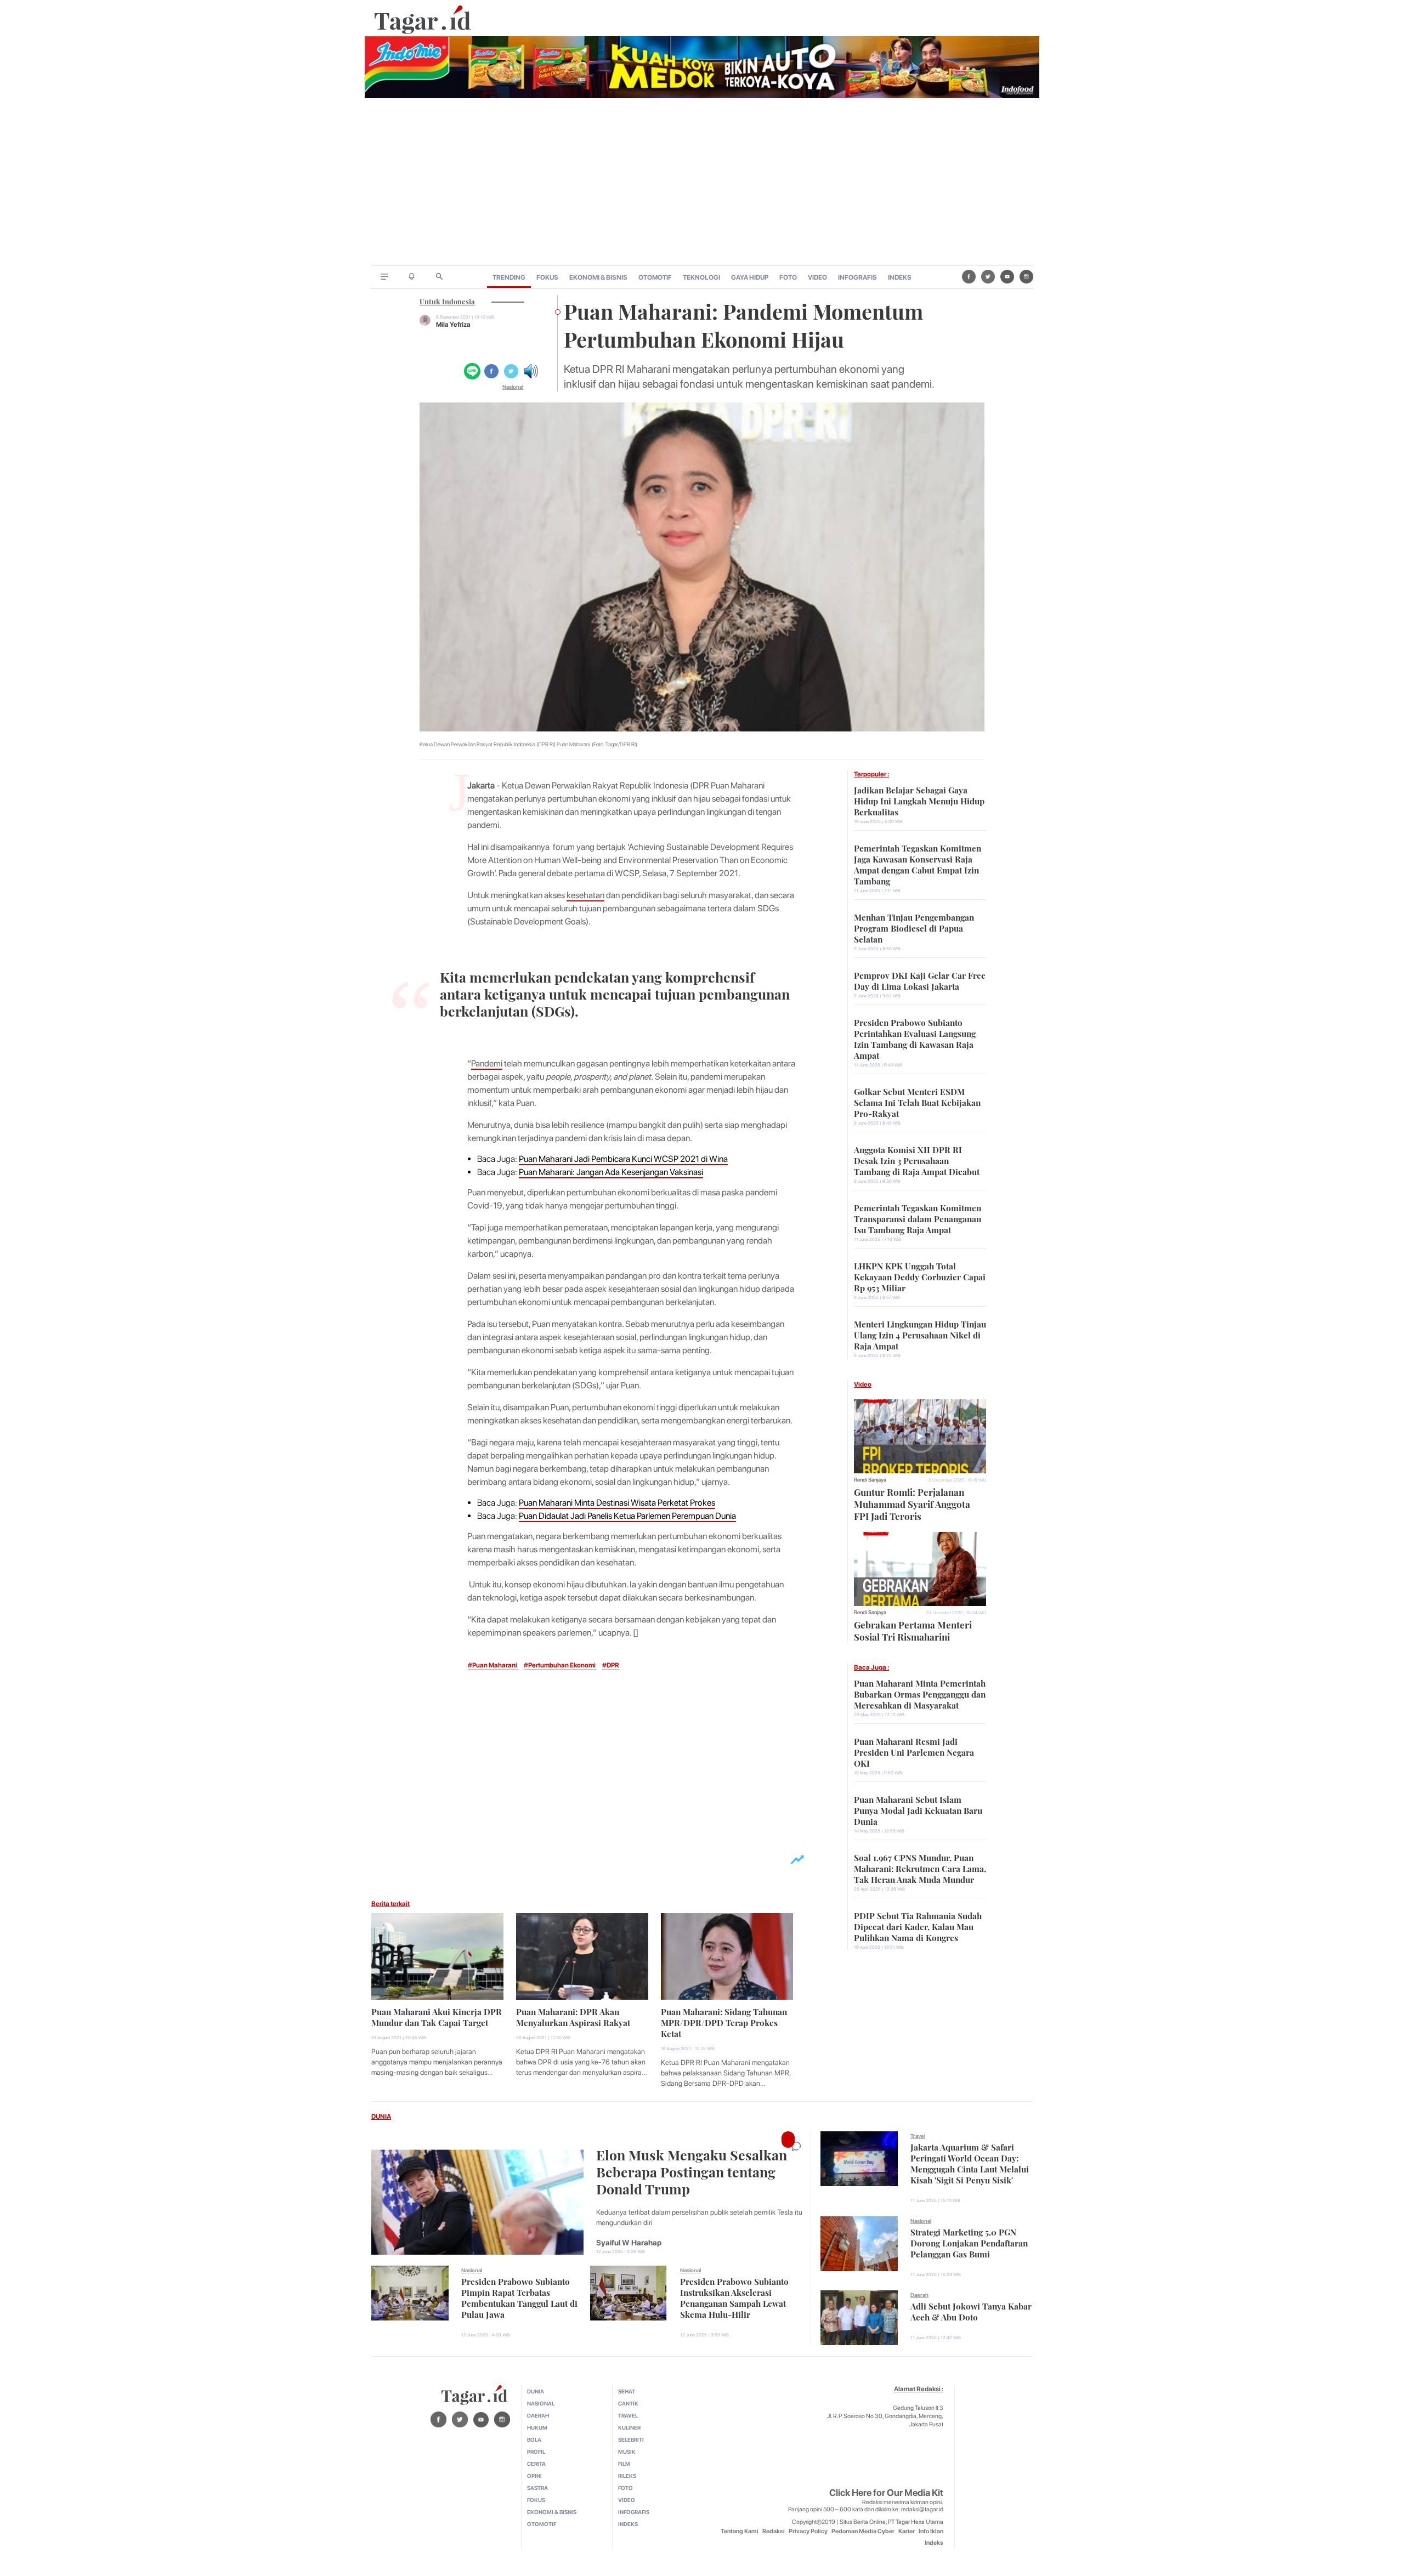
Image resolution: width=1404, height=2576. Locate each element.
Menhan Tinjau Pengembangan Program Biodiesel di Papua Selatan (914, 927)
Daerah (919, 2295)
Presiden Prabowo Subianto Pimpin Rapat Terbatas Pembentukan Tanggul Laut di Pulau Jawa (519, 2297)
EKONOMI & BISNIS (598, 277)
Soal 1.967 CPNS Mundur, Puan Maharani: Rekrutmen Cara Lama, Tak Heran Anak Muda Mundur (920, 1868)
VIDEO (817, 277)
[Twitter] (988, 276)
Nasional (513, 387)
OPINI (534, 2476)
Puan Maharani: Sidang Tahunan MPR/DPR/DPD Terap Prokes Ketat (724, 2022)
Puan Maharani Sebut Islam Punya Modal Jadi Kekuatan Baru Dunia (918, 1809)
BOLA (534, 2439)
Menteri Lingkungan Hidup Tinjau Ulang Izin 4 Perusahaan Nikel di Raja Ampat (920, 1334)
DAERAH (538, 2415)
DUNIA (381, 2117)
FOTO (788, 277)
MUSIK (627, 2452)
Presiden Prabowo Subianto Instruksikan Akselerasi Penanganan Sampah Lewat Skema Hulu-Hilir (734, 2297)
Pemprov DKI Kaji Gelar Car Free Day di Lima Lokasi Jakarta (920, 980)
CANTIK (628, 2403)
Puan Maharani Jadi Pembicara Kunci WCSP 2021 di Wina (623, 1159)
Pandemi (487, 1063)
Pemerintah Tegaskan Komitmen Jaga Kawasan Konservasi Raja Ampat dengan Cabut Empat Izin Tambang (918, 864)
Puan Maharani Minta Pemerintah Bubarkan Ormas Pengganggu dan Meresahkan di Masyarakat (920, 1693)
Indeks (934, 2543)
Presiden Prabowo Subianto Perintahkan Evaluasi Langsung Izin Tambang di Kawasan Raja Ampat (915, 1038)
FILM (624, 2464)
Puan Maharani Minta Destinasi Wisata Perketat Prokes (617, 1503)
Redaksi (774, 2531)
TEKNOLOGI (701, 277)
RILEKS (627, 2476)
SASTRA (537, 2488)
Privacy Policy (808, 2531)
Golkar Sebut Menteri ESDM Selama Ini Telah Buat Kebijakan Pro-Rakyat (917, 1102)
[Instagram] (1026, 276)
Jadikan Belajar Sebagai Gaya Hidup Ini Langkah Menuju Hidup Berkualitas (919, 800)
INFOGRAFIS (857, 277)
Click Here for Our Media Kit (886, 2493)
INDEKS (900, 277)
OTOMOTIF (655, 277)
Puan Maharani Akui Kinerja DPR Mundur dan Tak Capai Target (437, 2016)
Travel (918, 2136)
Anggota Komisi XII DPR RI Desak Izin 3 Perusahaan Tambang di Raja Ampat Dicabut (917, 1160)
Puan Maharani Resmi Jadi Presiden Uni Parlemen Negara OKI (914, 1751)
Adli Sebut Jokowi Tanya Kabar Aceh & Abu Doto (971, 2311)
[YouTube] (1007, 276)
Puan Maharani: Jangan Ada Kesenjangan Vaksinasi (611, 1172)
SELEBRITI (631, 2439)
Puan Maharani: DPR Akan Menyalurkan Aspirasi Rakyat (573, 2016)
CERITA (536, 2464)
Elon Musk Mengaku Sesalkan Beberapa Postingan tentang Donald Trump (692, 2171)
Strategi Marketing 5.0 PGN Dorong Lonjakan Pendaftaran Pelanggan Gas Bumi (969, 2242)
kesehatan (585, 895)
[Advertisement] (702, 183)
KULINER (629, 2427)
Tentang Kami (740, 2531)
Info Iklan (931, 2531)
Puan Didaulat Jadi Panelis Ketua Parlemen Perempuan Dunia (627, 1516)
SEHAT (627, 2391)
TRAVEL (628, 2415)
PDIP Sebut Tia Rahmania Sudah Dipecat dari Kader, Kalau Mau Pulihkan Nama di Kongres (918, 1926)
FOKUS (547, 277)
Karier (907, 2531)
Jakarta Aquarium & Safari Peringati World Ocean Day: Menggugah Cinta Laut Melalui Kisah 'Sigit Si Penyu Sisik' (970, 2163)
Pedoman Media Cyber (863, 2531)
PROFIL (536, 2452)
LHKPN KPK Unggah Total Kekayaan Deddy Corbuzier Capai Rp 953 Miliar (920, 1276)
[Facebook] (969, 276)
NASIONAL (541, 2403)
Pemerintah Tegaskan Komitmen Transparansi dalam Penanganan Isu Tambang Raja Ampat (918, 1218)
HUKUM (537, 2427)
